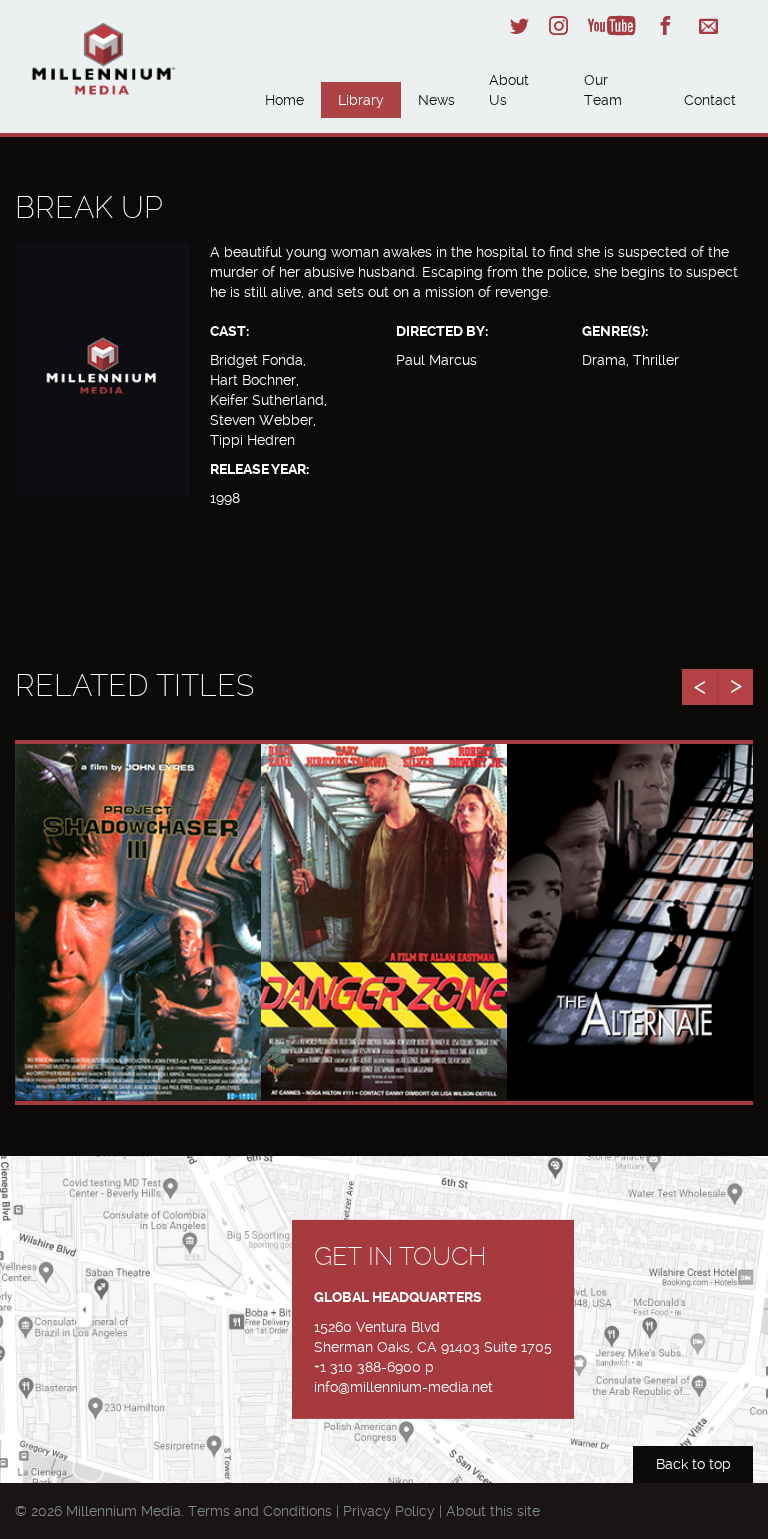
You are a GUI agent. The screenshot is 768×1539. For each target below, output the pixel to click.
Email (708, 25)
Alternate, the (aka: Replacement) (630, 911)
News (436, 100)
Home (284, 100)
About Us (509, 90)
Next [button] (735, 687)
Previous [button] (699, 687)
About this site (493, 1511)
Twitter (519, 25)
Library (361, 100)
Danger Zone (384, 889)
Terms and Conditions (260, 1511)
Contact (710, 100)
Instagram (558, 25)
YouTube (612, 25)
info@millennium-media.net (403, 1387)
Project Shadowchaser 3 (138, 900)
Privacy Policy (389, 1511)
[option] (138, 922)
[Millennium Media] (131, 61)
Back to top (693, 1464)
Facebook (665, 25)
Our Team (603, 90)
